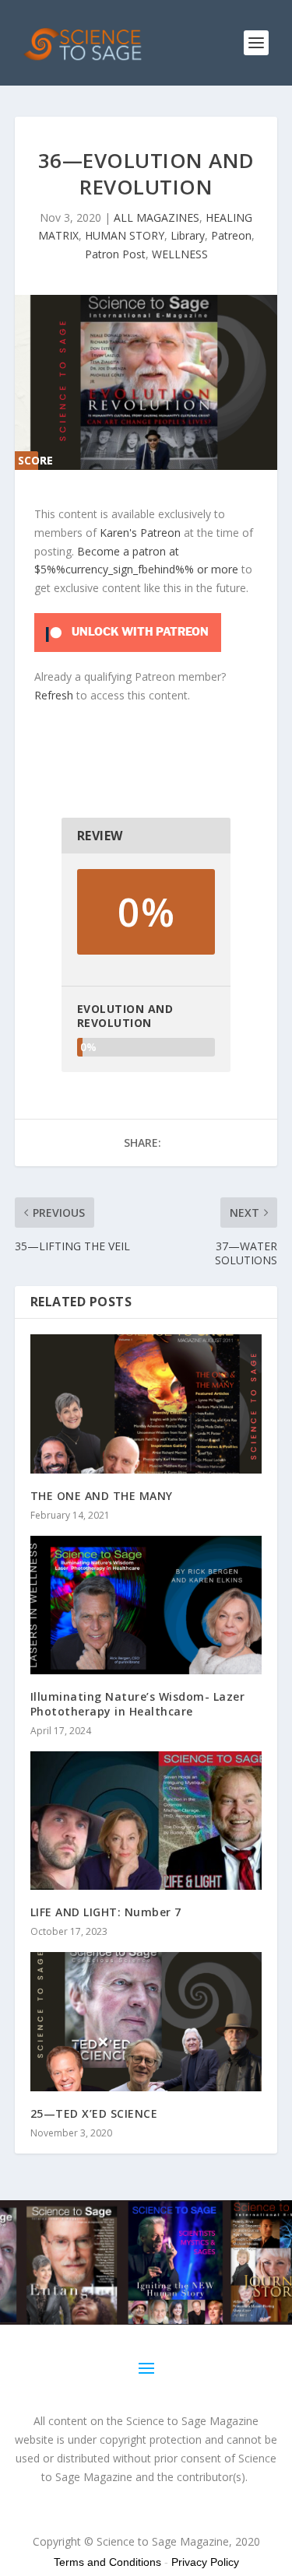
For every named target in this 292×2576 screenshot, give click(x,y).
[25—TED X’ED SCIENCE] (146, 2022)
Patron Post (115, 254)
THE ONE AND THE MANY (102, 1496)
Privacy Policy (205, 2562)
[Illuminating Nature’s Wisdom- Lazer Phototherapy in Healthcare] (146, 1605)
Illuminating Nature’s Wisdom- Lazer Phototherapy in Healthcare (138, 1703)
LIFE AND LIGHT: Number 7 (106, 1912)
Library (188, 235)
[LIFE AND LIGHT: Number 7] (146, 1821)
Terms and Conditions (107, 2562)
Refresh (54, 695)
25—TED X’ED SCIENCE (94, 2113)
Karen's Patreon (140, 533)
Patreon (231, 235)
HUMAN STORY (125, 235)
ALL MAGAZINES (157, 217)
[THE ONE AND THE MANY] (146, 1404)
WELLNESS (180, 254)
